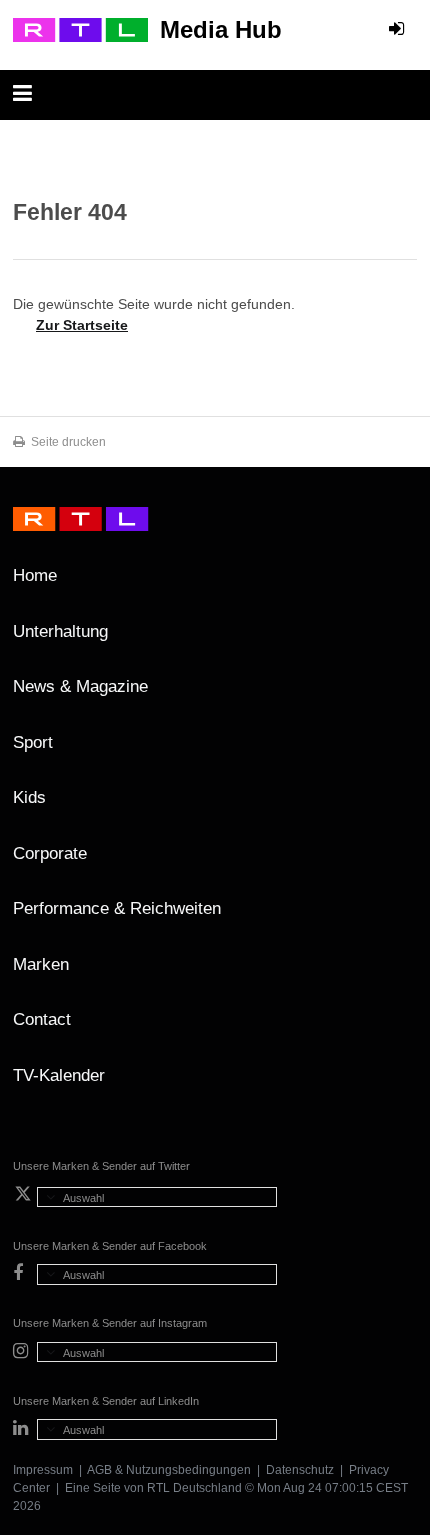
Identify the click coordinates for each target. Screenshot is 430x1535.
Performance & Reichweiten (117, 908)
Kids (29, 797)
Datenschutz (300, 1470)
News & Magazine (80, 686)
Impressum (43, 1470)
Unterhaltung (60, 631)
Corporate (50, 853)
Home (35, 575)
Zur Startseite (82, 325)
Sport (33, 742)
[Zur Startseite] (80, 30)
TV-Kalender (59, 1075)
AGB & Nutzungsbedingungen (169, 1470)
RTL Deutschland (194, 1488)
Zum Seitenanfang (397, 583)
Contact (42, 1019)
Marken (41, 964)
